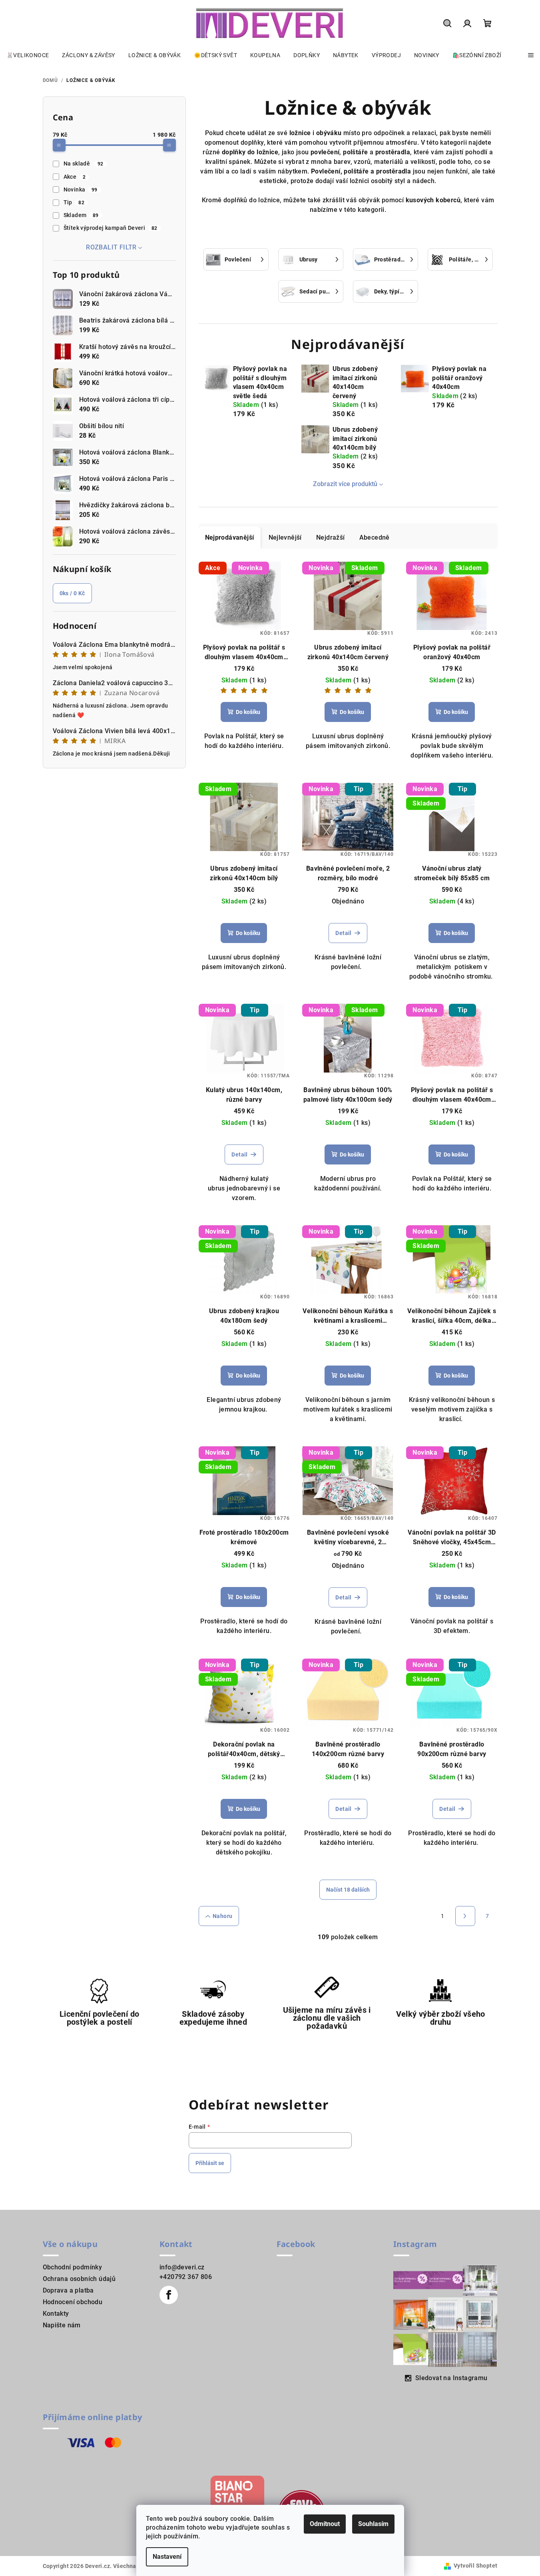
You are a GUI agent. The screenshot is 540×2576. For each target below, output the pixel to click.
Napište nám (62, 2325)
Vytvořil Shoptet (475, 2566)
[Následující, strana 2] (465, 1916)
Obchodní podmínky (73, 2267)
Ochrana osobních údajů (79, 2279)
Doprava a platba (68, 2290)
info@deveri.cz (182, 2267)
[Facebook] (169, 2295)
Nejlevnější (285, 537)
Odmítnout (325, 2524)
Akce (75, 177)
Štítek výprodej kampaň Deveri (111, 228)
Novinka (81, 189)
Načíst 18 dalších (348, 1890)
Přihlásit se (210, 2163)
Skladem (81, 215)
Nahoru (222, 1916)
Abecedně (375, 537)
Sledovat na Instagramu (451, 2378)
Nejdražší (331, 537)
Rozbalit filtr (111, 247)
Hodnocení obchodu (73, 2302)
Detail (343, 933)
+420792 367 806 (186, 2277)
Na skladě (84, 163)
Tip (74, 202)
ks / (72, 593)
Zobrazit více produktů (345, 484)
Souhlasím (373, 2524)
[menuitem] (28, 55)
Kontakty (56, 2314)
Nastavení (167, 2557)
